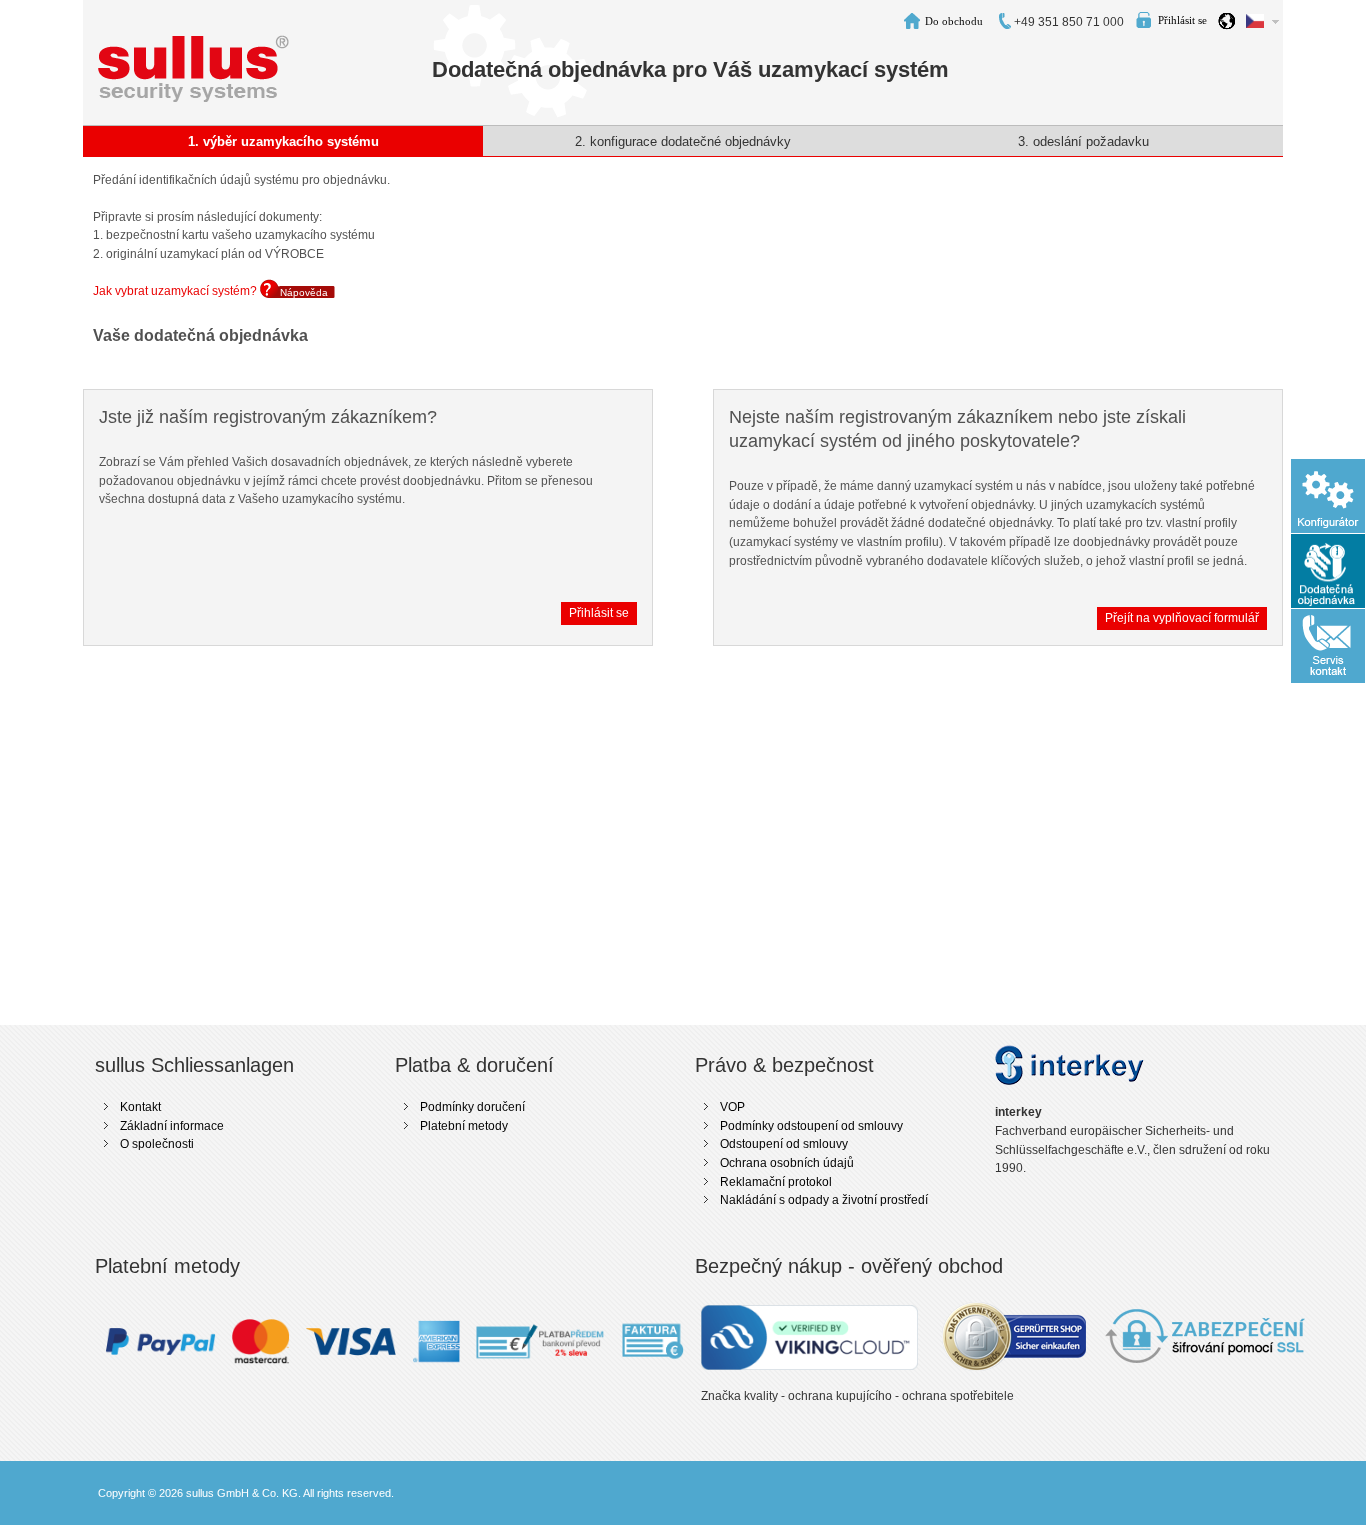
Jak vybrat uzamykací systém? (176, 291)
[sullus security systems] (193, 44)
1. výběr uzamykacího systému (283, 141)
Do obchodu (954, 21)
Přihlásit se (1182, 20)
